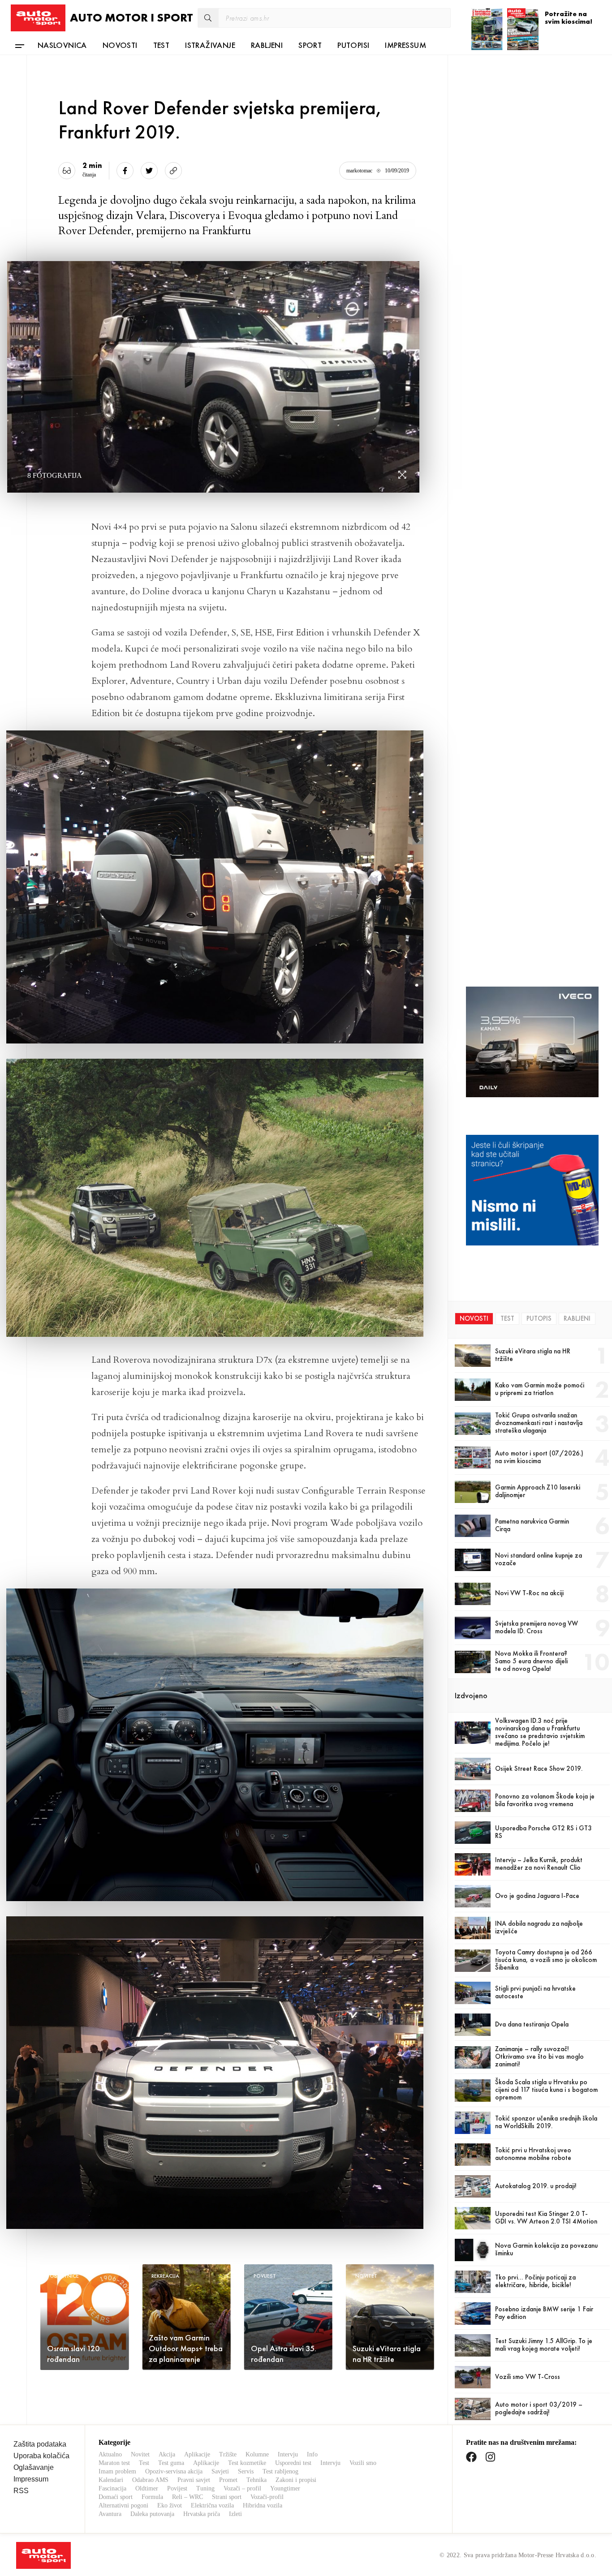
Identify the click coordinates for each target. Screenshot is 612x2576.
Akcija (167, 2454)
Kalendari (111, 2480)
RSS (21, 2491)
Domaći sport (116, 2497)
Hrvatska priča (202, 2514)
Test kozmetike (247, 2463)
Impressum (405, 45)
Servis (246, 2471)
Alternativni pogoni (123, 2505)
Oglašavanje (34, 2467)
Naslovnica (62, 45)
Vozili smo (363, 2463)
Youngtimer (285, 2488)
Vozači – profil (242, 2488)
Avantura (110, 2514)
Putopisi (353, 45)
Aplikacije (197, 2454)
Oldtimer (147, 2488)
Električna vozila (212, 2505)
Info (312, 2454)
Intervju (288, 2454)
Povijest (177, 2488)
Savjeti (220, 2471)
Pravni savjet (194, 2480)
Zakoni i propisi (296, 2480)
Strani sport (227, 2497)
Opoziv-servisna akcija (174, 2471)
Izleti (235, 2514)
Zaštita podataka (40, 2444)
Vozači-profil (267, 2497)
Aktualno (110, 2454)
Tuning (205, 2488)
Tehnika (256, 2480)
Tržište (228, 2454)
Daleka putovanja (152, 2514)
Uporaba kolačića (41, 2456)
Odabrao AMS (150, 2480)
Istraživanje (210, 45)
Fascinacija (112, 2488)
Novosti (120, 45)
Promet (228, 2480)
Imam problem (117, 2471)
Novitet (140, 2454)
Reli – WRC (187, 2497)
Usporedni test (293, 2463)
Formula (152, 2497)
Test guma (171, 2463)
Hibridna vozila (263, 2505)
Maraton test (114, 2463)
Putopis (539, 1318)
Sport (310, 45)
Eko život (170, 2505)
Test (162, 45)
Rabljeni (267, 45)
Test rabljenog (280, 2471)
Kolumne (257, 2454)
